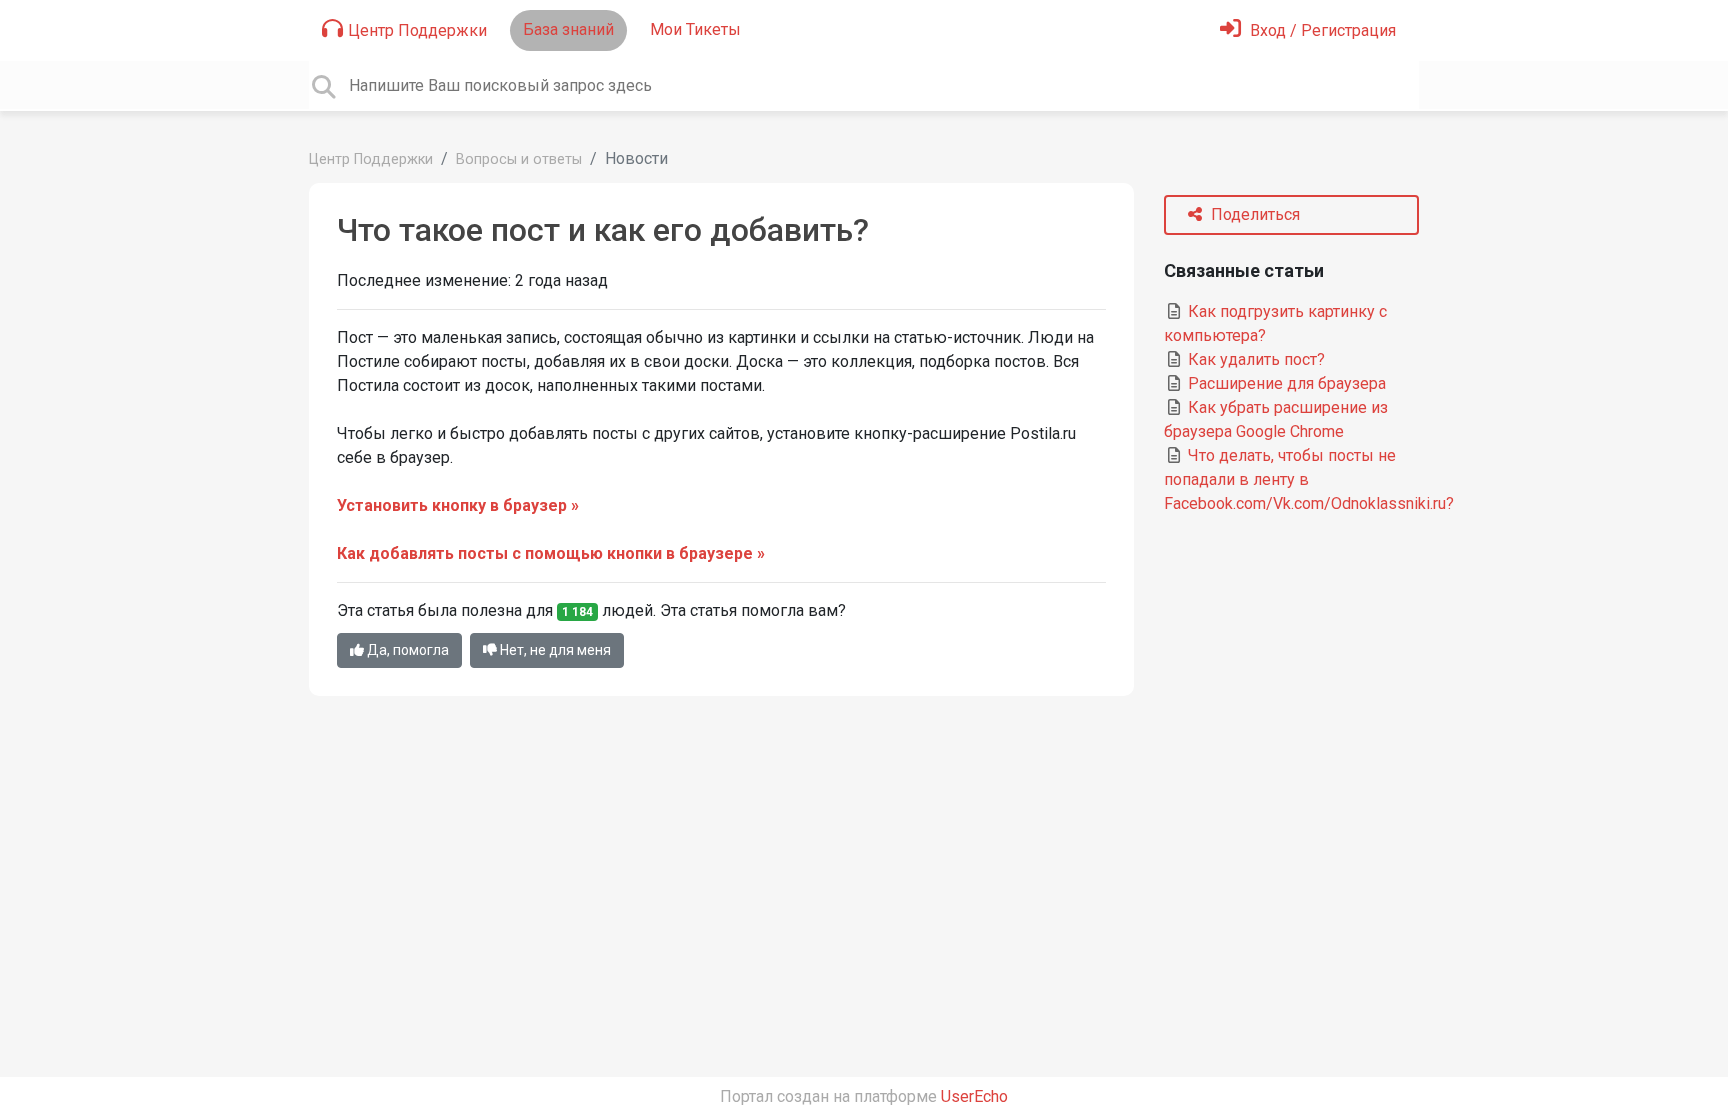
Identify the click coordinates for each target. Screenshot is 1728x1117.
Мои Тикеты (695, 29)
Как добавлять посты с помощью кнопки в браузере (545, 553)
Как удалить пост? (1254, 359)
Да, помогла (406, 650)
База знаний (568, 29)
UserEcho (974, 1096)
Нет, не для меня (554, 650)
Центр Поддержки (417, 30)
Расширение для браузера (1285, 383)
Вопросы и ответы (519, 159)
